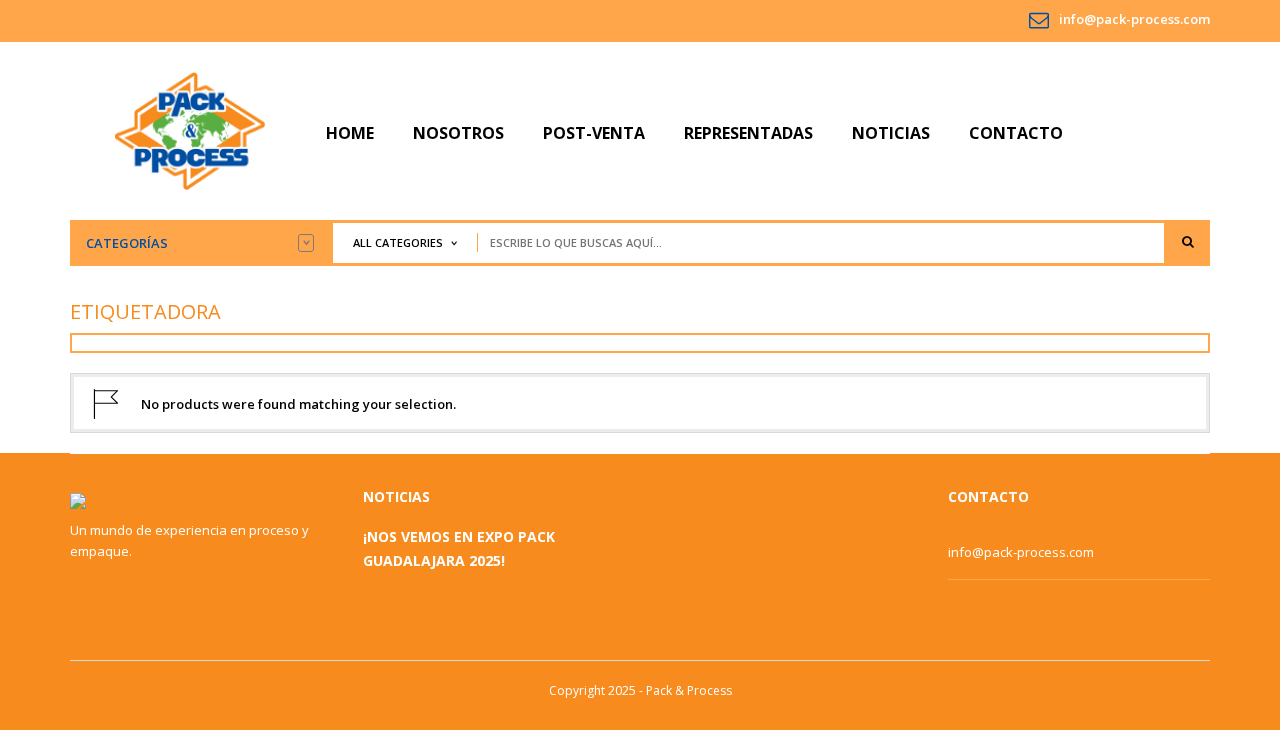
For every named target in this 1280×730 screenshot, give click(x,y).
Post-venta (594, 133)
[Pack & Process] (190, 130)
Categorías (127, 243)
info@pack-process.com (1134, 19)
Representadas (748, 133)
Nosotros (458, 133)
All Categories (398, 242)
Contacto (1016, 133)
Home (350, 133)
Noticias (891, 133)
